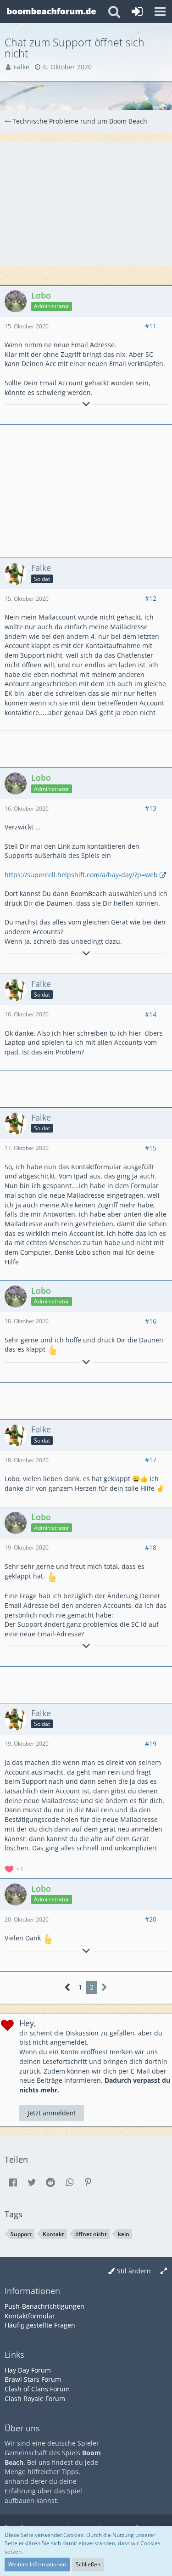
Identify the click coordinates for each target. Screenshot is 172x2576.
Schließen (88, 2564)
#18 (151, 1547)
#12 (151, 598)
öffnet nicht (91, 2234)
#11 (151, 326)
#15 (151, 1148)
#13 (151, 808)
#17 (151, 1460)
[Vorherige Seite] (68, 1987)
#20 (151, 1919)
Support (21, 2234)
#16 (151, 1321)
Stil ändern (134, 2271)
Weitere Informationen (37, 2564)
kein (124, 2234)
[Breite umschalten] (164, 2271)
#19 (151, 1744)
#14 (151, 1014)
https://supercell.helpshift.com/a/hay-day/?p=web (81, 875)
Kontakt (53, 2234)
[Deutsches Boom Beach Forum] (52, 11)
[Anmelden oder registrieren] (137, 11)
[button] (160, 11)
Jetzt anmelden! (52, 2113)
